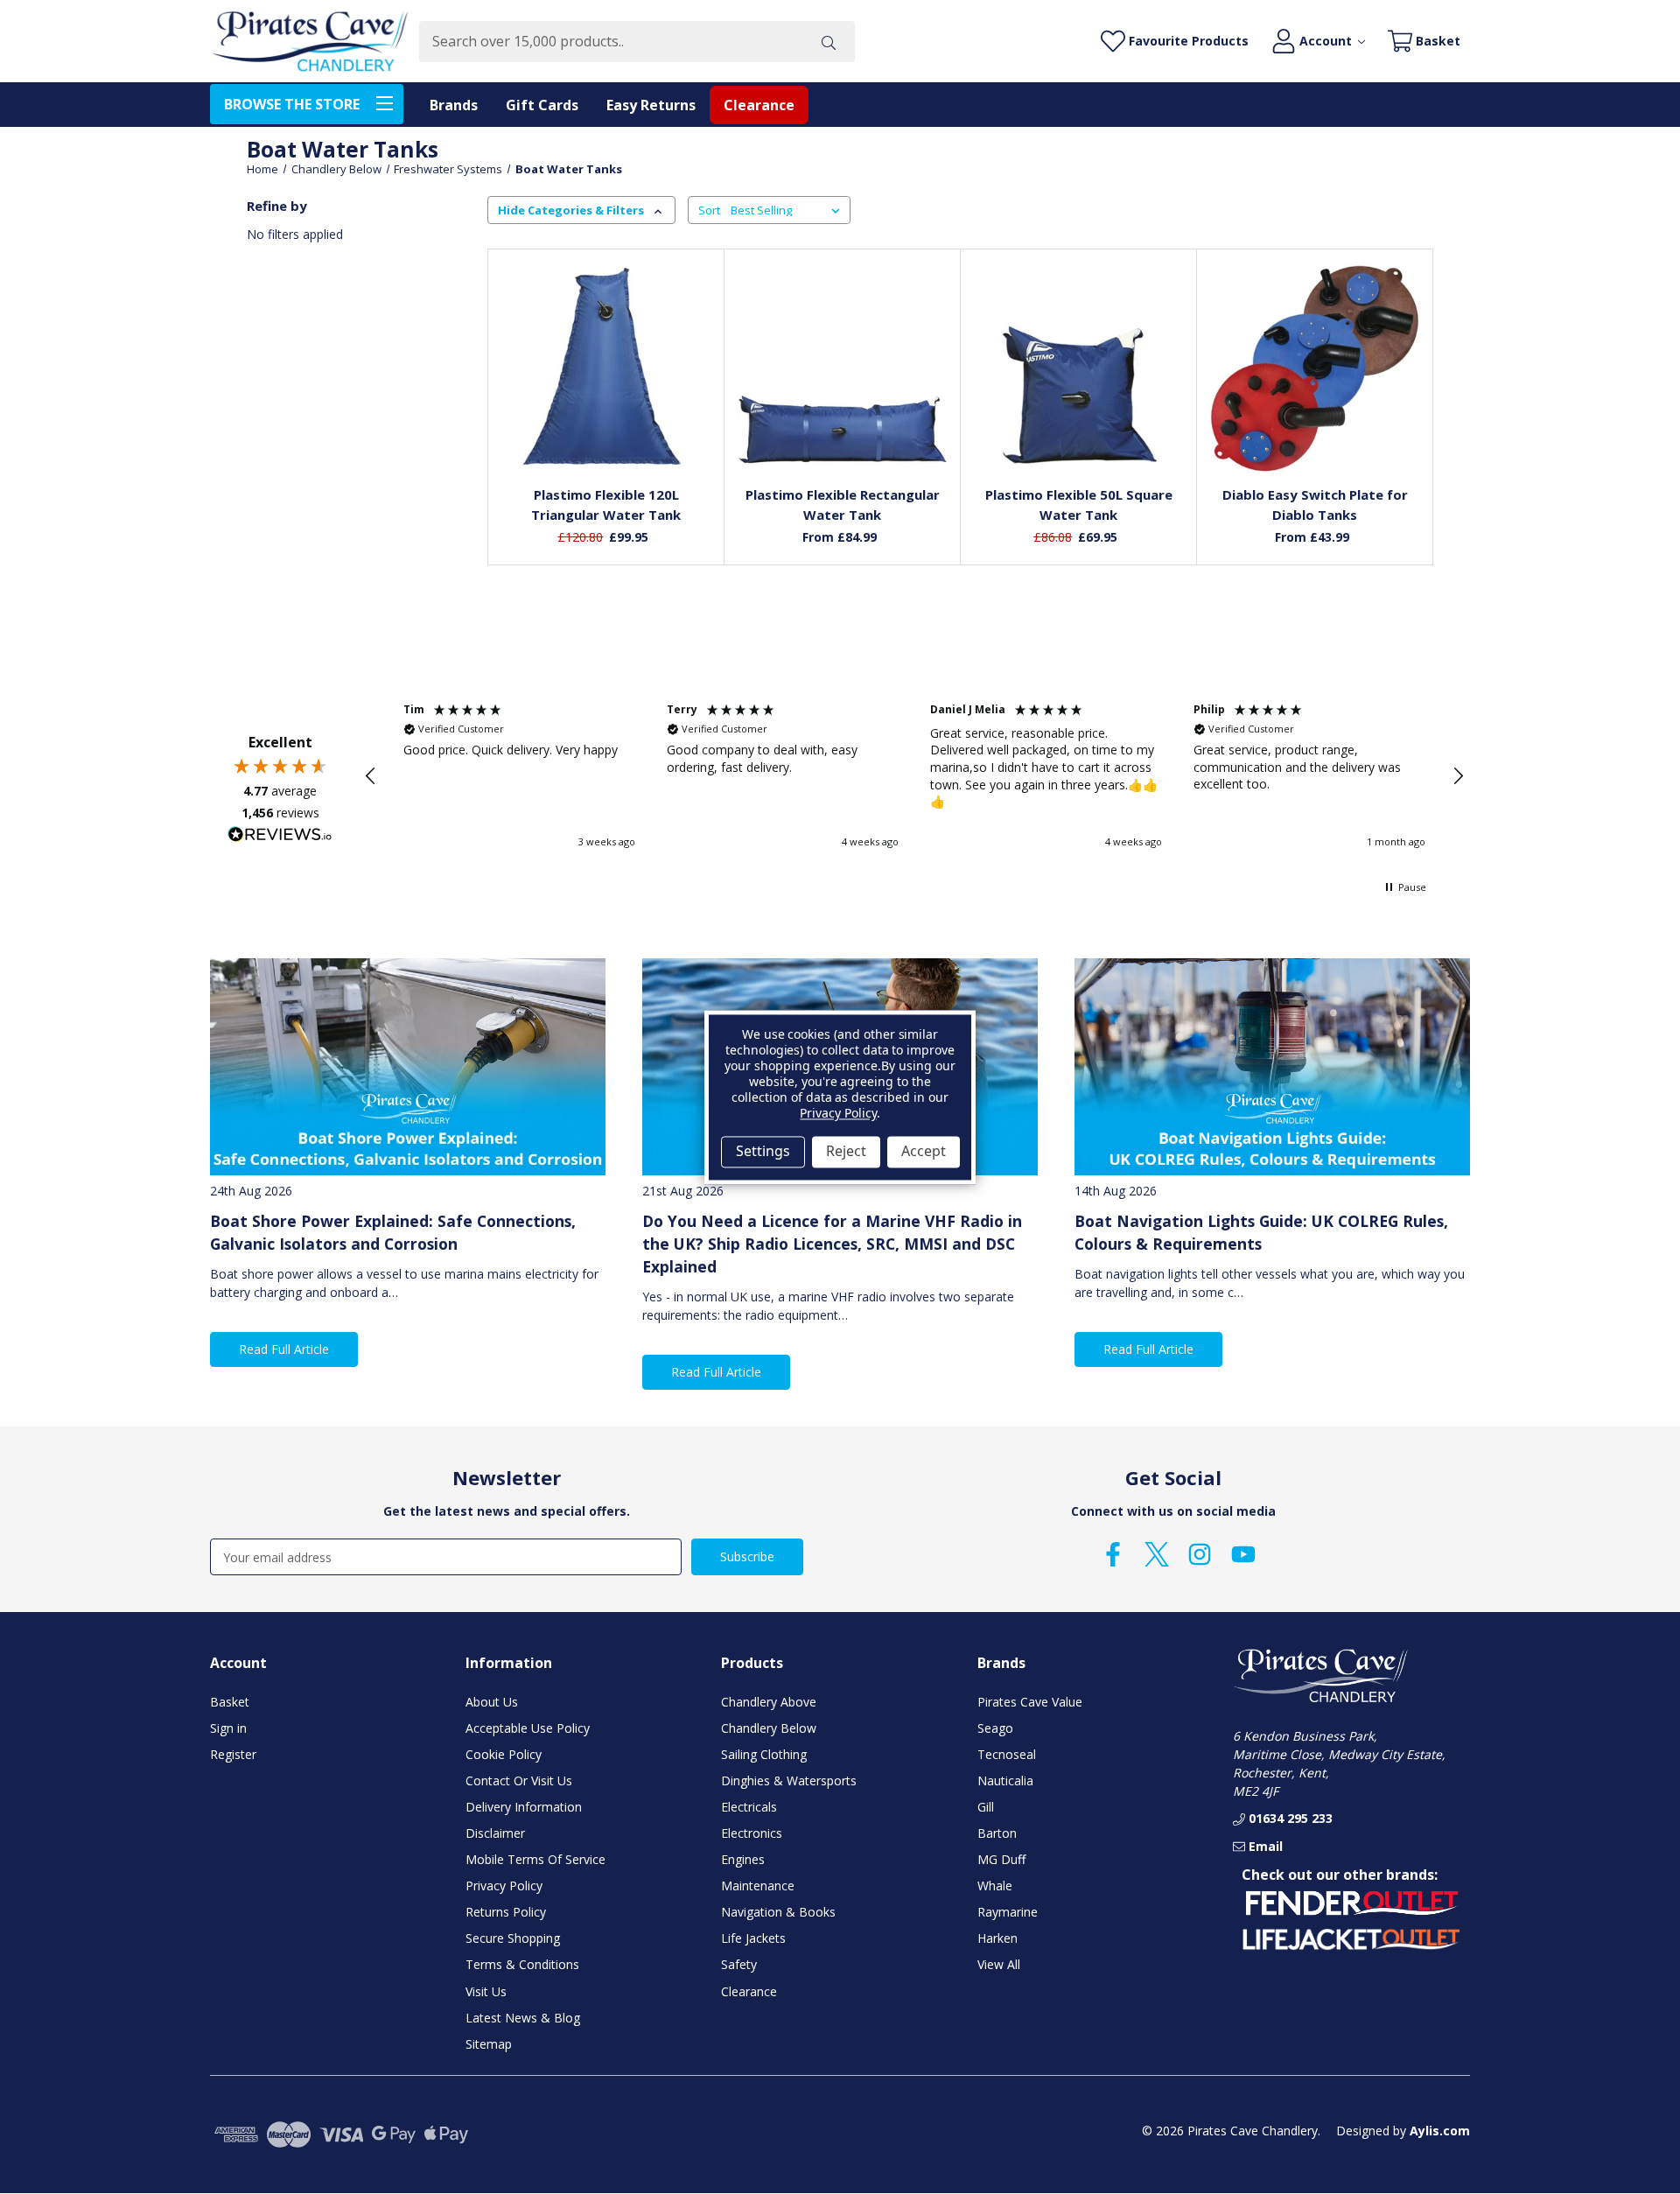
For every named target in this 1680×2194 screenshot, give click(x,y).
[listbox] (789, 210)
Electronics (752, 1833)
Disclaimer (495, 1833)
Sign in (228, 1728)
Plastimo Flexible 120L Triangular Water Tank (606, 505)
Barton (997, 1833)
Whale (995, 1886)
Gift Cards (542, 105)
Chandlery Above (769, 1702)
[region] (914, 776)
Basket (230, 1702)
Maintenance (758, 1886)
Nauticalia (1005, 1780)
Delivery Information (524, 1807)
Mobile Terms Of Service (535, 1859)
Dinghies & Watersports (789, 1780)
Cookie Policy (504, 1754)
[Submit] (829, 42)
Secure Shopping (513, 1938)
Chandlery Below (769, 1728)
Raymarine (1008, 1912)
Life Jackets (753, 1938)
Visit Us (486, 1991)
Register (233, 1754)
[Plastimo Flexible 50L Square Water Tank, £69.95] (1079, 368)
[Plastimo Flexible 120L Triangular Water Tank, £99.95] (606, 368)
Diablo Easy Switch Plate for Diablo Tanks (1315, 505)
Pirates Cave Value (1030, 1702)
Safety (739, 1964)
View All (999, 1964)
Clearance (759, 105)
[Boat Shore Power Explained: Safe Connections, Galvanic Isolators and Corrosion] (408, 1067)
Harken (997, 1938)
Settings (763, 1152)
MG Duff (1001, 1859)
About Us (492, 1702)
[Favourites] (606, 430)
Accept (924, 1152)
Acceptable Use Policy (528, 1728)
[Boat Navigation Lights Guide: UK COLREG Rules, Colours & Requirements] (1272, 1067)
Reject (846, 1152)
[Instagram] (1200, 1554)
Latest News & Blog (523, 2018)
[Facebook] (1113, 1554)
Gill (986, 1807)
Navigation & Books (778, 1912)
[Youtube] (1243, 1554)
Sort (709, 210)
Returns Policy (506, 1912)
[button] (371, 776)
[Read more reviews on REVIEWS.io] (280, 837)
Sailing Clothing (764, 1754)
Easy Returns (651, 105)
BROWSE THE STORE (292, 104)
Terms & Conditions (522, 1964)
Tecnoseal (1007, 1754)
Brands (454, 105)
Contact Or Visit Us (519, 1780)
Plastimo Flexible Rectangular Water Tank (843, 505)
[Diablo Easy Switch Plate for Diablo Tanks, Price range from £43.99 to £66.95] (1315, 368)
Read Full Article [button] (284, 1349)
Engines (743, 1859)
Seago (995, 1728)
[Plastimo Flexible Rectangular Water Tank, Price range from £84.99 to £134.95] (843, 368)
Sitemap (489, 2044)
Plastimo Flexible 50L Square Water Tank (1079, 505)
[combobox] (610, 42)
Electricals (749, 1807)
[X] (1157, 1554)
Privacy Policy (504, 1886)
